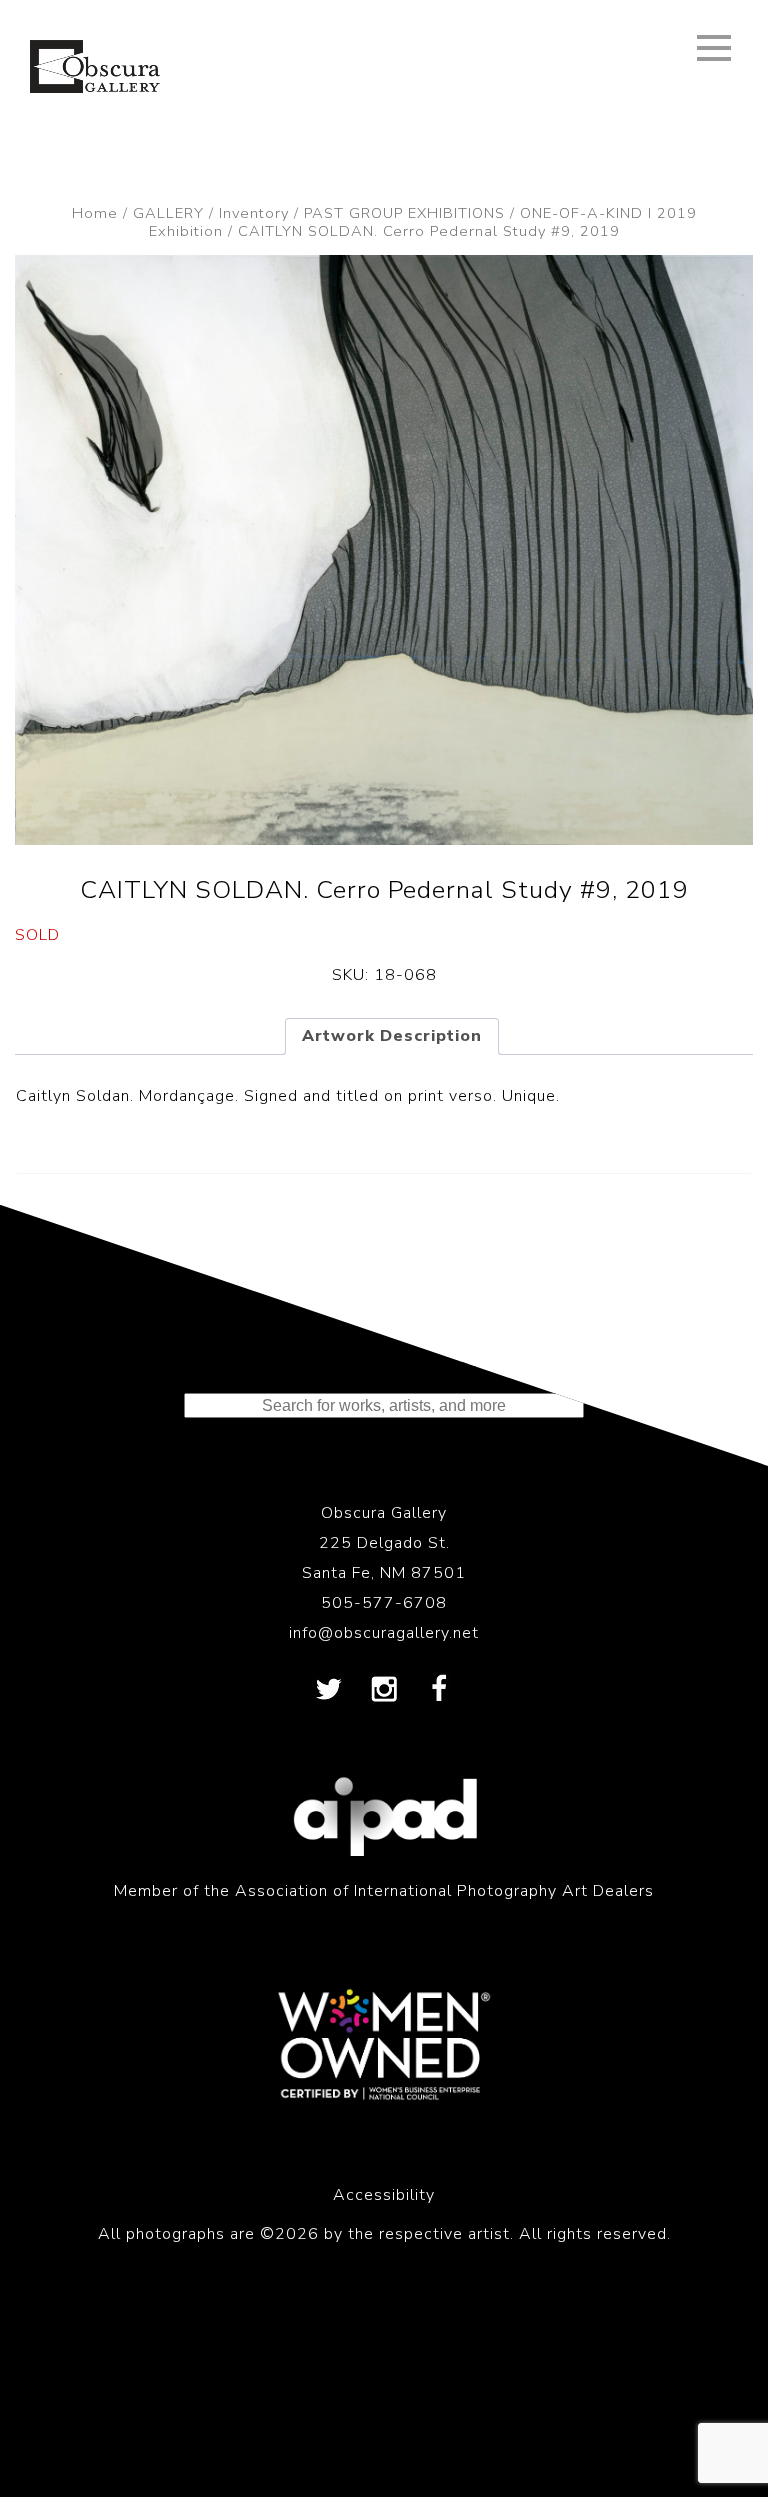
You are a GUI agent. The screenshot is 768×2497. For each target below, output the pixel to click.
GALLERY (168, 213)
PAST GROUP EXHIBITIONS (404, 213)
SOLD (37, 935)
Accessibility (384, 2195)
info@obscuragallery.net (384, 1633)
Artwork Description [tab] (392, 1036)
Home (95, 213)
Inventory (254, 213)
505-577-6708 (384, 1603)
